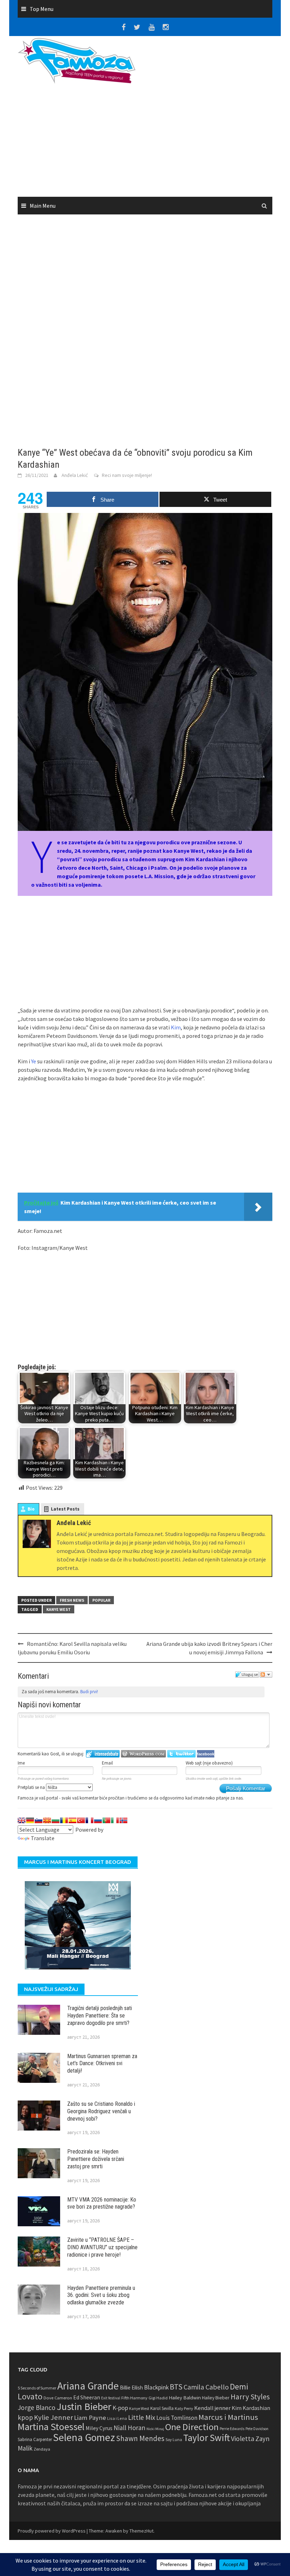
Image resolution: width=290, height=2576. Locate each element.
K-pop (120, 2408)
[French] (89, 1820)
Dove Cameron (58, 2398)
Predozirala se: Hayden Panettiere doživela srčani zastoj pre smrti (96, 2159)
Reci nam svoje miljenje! (127, 475)
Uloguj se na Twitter (181, 1754)
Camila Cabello (206, 2387)
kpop (25, 2417)
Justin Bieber (84, 2406)
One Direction (192, 2427)
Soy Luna (174, 2439)
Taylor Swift (207, 2438)
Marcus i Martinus (228, 2417)
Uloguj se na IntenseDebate (103, 1754)
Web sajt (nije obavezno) (209, 1763)
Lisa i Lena (117, 2418)
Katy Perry (184, 2408)
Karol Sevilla (162, 2408)
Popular (101, 1600)
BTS (176, 2387)
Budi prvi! (89, 1692)
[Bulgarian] (56, 1820)
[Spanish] (72, 1820)
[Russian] (98, 1820)
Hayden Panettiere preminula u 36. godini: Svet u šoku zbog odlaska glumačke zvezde (101, 2295)
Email (107, 1763)
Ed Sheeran (87, 2397)
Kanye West (59, 1609)
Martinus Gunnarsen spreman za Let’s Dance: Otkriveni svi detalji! (102, 2064)
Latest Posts (65, 1509)
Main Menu (43, 206)
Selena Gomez (84, 2437)
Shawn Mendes (140, 2438)
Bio (31, 1509)
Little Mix (142, 2417)
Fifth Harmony (134, 2398)
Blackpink (156, 2387)
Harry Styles (250, 2397)
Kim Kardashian (251, 2408)
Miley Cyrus (99, 2428)
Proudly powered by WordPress (52, 2531)
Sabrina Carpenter (35, 2439)
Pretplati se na (32, 1787)
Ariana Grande (88, 2386)
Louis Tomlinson (177, 2418)
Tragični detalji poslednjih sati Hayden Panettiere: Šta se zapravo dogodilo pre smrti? (100, 2016)
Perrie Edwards (232, 2429)
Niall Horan (129, 2428)
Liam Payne (90, 2418)
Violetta (243, 2439)
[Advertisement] (209, 121)
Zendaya (42, 2449)
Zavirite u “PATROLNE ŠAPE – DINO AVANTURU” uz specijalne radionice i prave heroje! (102, 2247)
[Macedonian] (47, 1820)
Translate (43, 1838)
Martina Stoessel (51, 2427)
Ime (21, 1763)
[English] (22, 1820)
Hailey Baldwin (185, 2397)
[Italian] (115, 1820)
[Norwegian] (123, 1820)
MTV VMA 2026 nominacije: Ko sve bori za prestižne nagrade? (102, 2203)
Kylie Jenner (53, 2417)
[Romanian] (64, 1820)
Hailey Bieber (216, 2398)
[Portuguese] (106, 1820)
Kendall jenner (212, 2408)
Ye (34, 1061)
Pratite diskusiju (266, 1674)
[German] (30, 1820)
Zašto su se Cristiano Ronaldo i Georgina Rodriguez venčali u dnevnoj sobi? (101, 2111)
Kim (176, 1027)
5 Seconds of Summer (37, 2388)
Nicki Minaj (155, 2429)
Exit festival (111, 2398)
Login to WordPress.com (143, 1754)
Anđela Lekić (75, 475)
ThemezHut (141, 2531)
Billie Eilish (131, 2388)
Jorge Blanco (37, 2407)
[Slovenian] (39, 1820)
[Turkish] (81, 1820)
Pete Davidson (257, 2429)
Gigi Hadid (158, 2398)
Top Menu (42, 9)
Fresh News (72, 1600)
